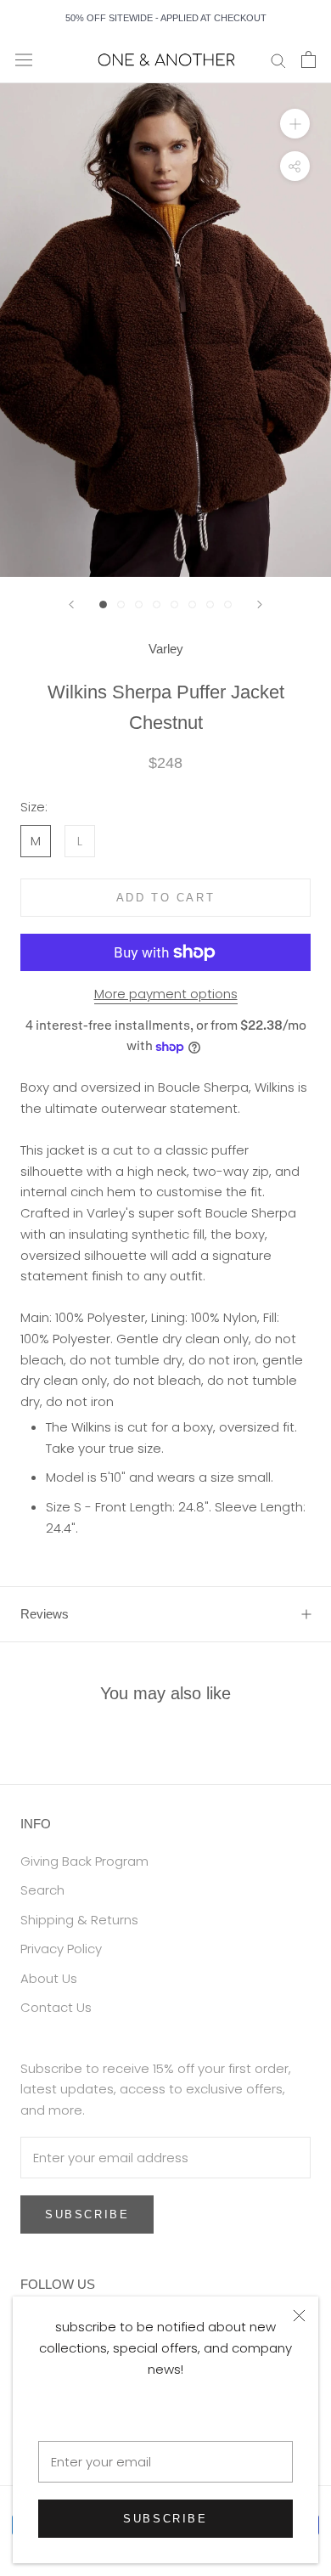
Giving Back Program (84, 1861)
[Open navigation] (24, 59)
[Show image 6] (192, 604)
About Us (49, 1978)
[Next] (260, 604)
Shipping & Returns (79, 1920)
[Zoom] (295, 124)
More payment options (166, 994)
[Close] (299, 2316)
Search (42, 1890)
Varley (166, 649)
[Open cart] (309, 59)
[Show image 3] (139, 604)
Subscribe (165, 2519)
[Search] (278, 60)
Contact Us (56, 2007)
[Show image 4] (157, 604)
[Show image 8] (228, 604)
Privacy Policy (61, 1949)
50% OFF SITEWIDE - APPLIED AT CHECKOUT (166, 18)
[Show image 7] (210, 604)
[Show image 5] (174, 604)
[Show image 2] (121, 604)
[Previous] (71, 604)
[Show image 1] (103, 604)
